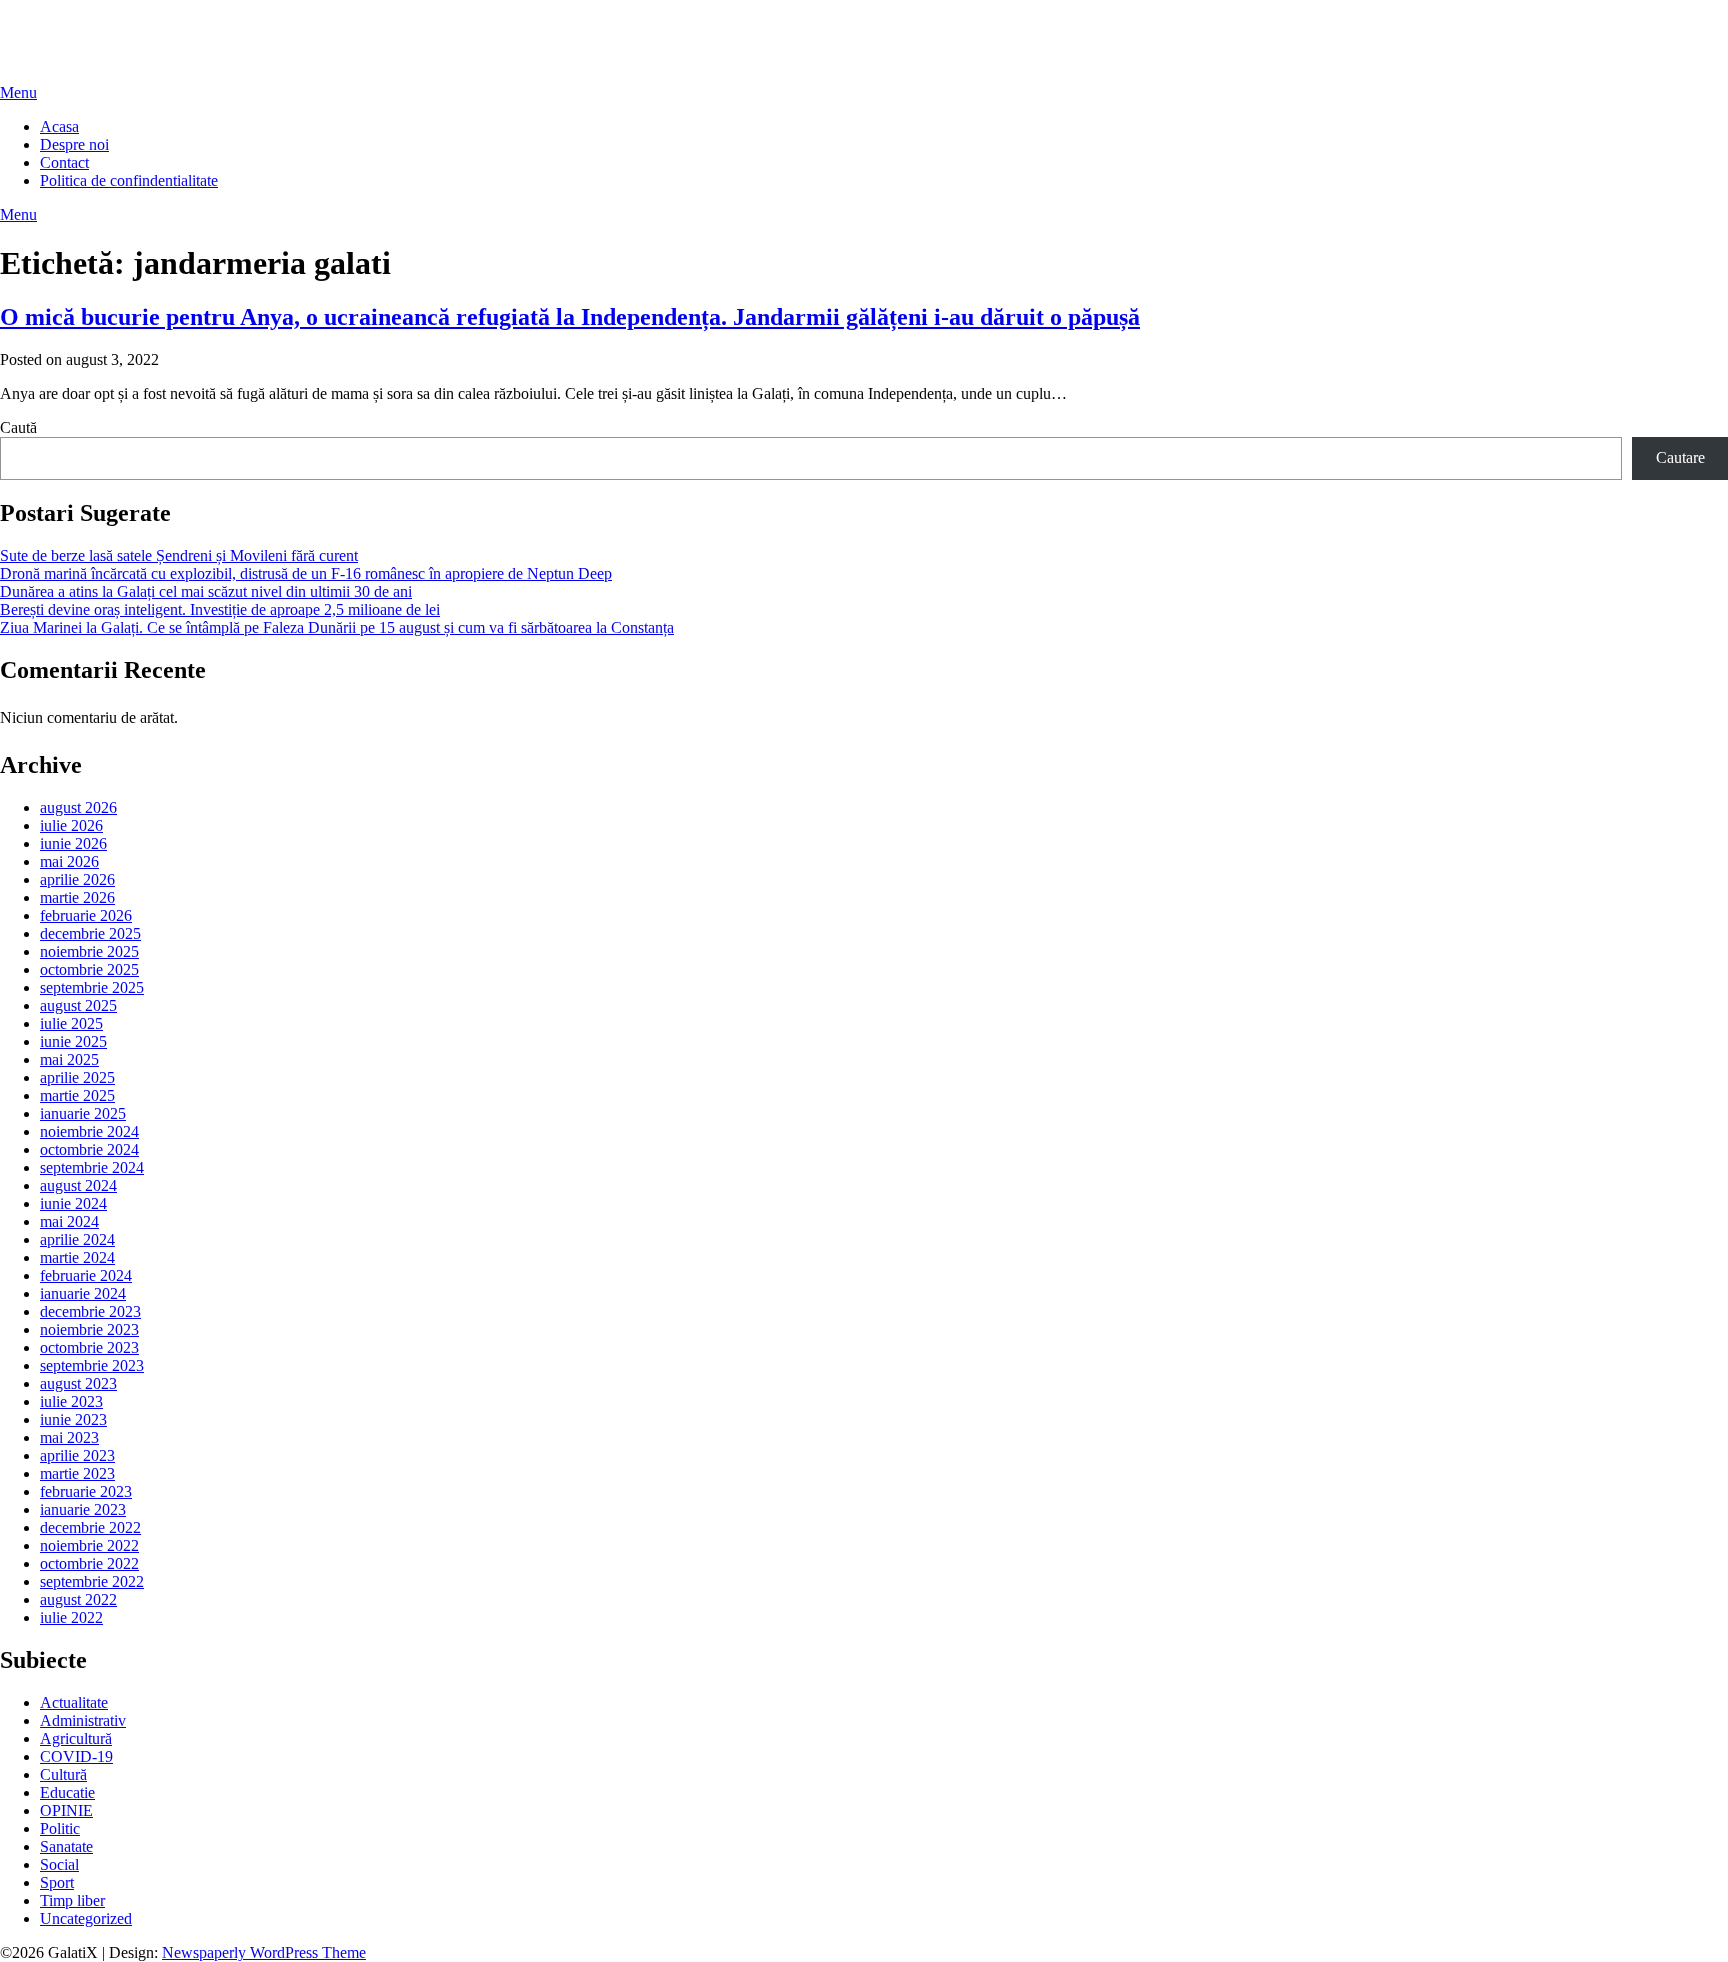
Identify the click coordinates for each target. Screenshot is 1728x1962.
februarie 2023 (86, 1491)
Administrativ (83, 1720)
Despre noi (74, 144)
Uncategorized (86, 1918)
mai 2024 (69, 1221)
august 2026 (78, 807)
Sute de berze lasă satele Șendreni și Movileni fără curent (179, 555)
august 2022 (78, 1599)
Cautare (1680, 457)
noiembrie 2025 (89, 951)
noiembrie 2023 (89, 1329)
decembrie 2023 (90, 1311)
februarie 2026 (86, 915)
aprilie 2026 (77, 879)
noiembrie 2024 (89, 1131)
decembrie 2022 (90, 1527)
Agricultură (76, 1738)
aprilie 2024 (77, 1239)
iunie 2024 (73, 1203)
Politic (60, 1828)
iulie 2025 (71, 1023)
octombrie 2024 (89, 1149)
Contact (64, 162)
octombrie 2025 (89, 969)
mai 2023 (69, 1437)
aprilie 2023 (77, 1455)
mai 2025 (69, 1059)
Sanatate (66, 1846)
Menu (18, 92)
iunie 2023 (73, 1419)
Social (59, 1864)
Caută (18, 427)
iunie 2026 (73, 843)
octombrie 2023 (89, 1347)
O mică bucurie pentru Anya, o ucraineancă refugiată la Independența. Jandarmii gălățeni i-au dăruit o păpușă (570, 317)
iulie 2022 (71, 1617)
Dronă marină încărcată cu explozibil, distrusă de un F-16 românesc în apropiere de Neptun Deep (306, 573)
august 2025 (78, 1005)
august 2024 (78, 1185)
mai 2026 (69, 861)
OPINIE (66, 1810)
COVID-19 (76, 1756)
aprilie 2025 (77, 1077)
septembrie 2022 (92, 1581)
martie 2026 (77, 897)
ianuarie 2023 (83, 1509)
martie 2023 (77, 1473)
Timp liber (72, 1900)
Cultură (63, 1774)
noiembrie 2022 (89, 1545)
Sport (57, 1882)
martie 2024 (77, 1257)
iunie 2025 (73, 1041)
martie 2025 (77, 1095)
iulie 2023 (71, 1401)
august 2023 (78, 1383)
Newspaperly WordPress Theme (264, 1952)
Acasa (59, 126)
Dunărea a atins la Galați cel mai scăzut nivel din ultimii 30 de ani (206, 591)
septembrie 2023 (92, 1365)
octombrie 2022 (89, 1563)
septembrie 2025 (92, 987)
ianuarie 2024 (83, 1293)
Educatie (67, 1792)
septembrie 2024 (92, 1167)
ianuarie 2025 (83, 1113)
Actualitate (74, 1702)
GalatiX (25, 24)
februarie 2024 (86, 1275)
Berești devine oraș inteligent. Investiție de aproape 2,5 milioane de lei (220, 609)
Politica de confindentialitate (129, 180)
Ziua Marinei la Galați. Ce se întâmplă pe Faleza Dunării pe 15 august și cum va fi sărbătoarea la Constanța (337, 627)
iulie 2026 (71, 825)
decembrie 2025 (90, 933)
